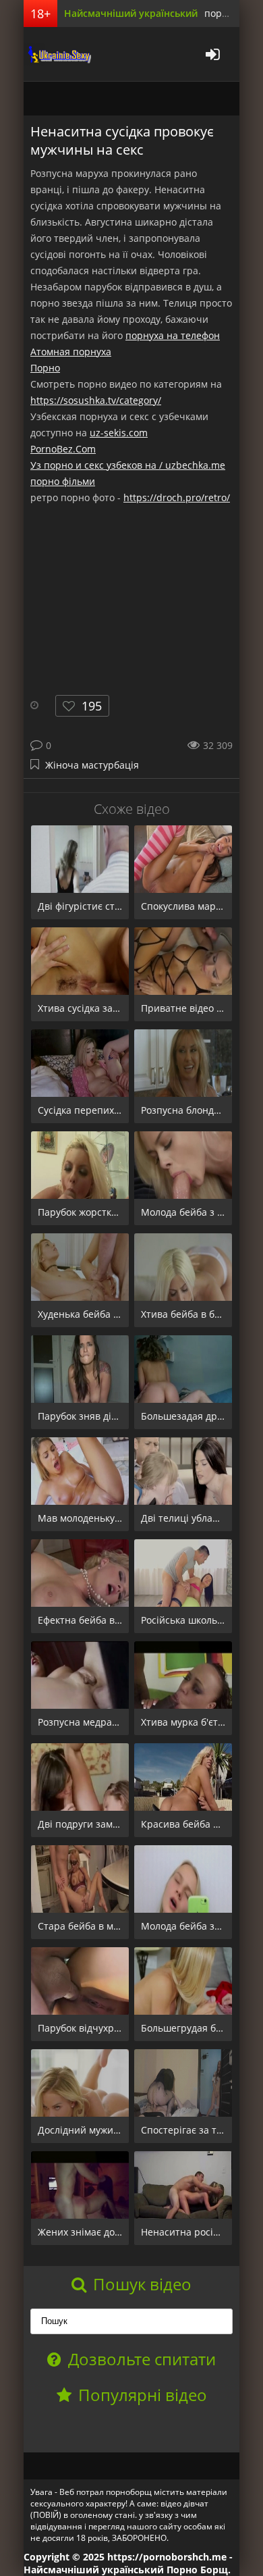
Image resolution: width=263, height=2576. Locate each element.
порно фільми (63, 481)
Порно (45, 368)
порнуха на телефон (173, 335)
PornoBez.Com (63, 449)
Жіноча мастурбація (92, 765)
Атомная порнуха (71, 352)
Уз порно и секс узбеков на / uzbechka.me (128, 465)
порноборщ (57, 54)
